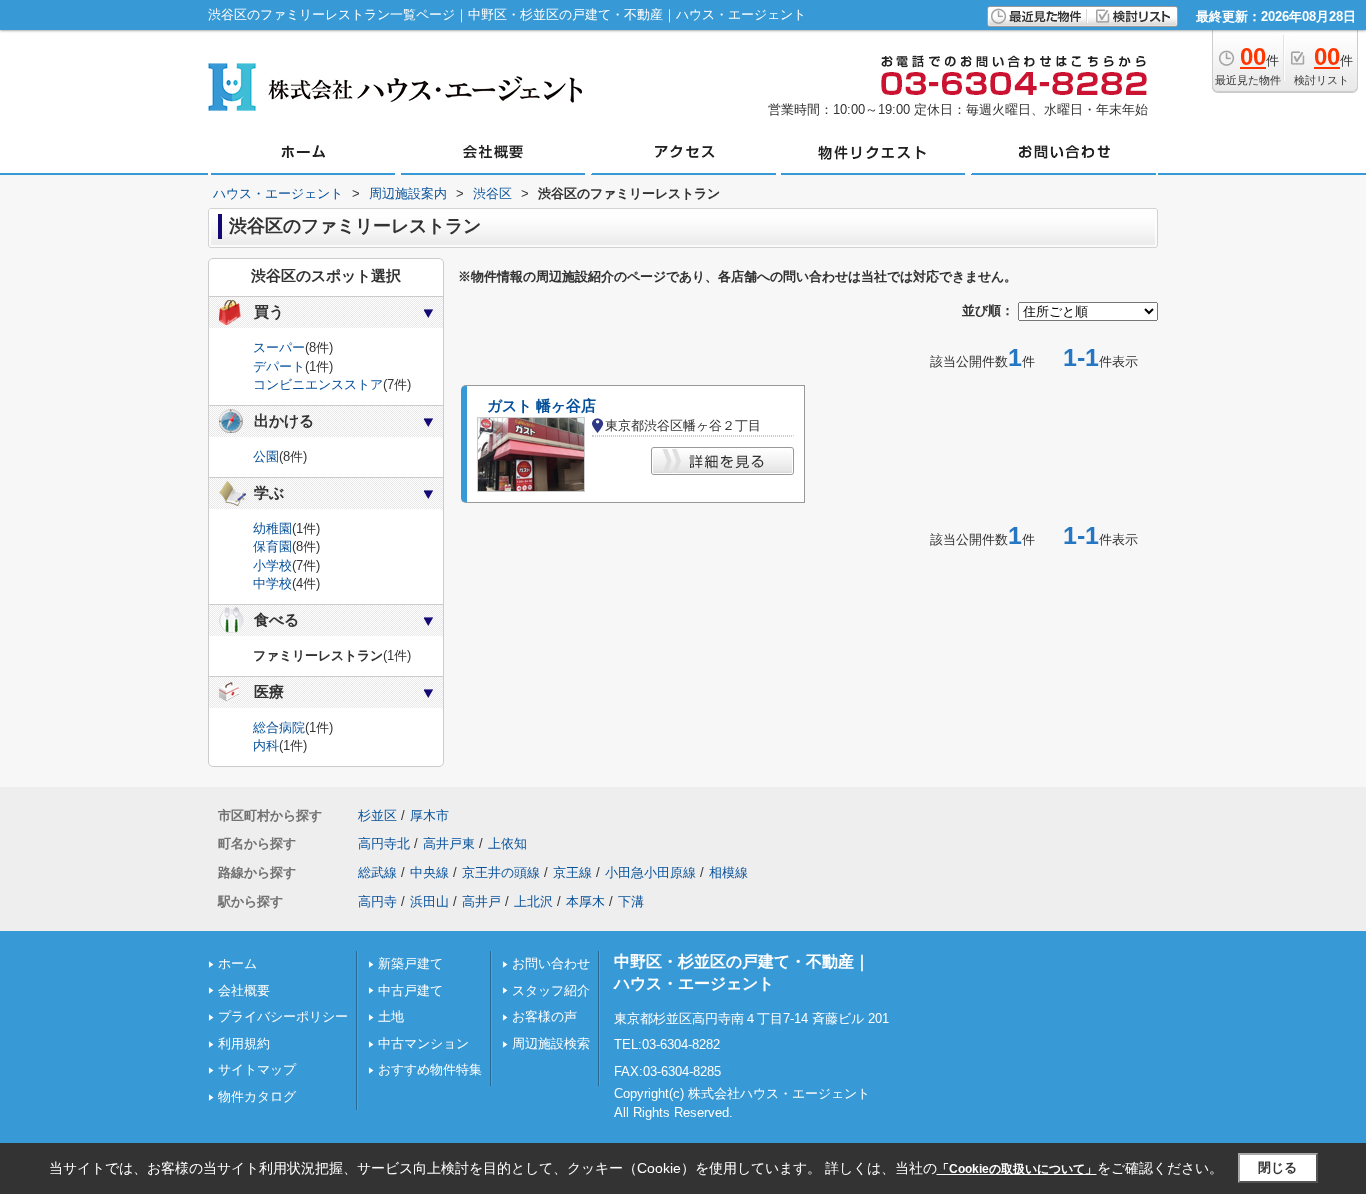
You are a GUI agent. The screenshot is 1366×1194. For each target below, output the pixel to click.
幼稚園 (272, 528)
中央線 (429, 872)
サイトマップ (257, 1069)
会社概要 (244, 990)
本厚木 (585, 901)
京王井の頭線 (501, 872)
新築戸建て (410, 963)
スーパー (279, 347)
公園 (266, 456)
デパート (279, 366)
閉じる (1277, 1167)
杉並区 (377, 815)
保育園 (272, 546)
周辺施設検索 (551, 1043)
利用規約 (244, 1043)
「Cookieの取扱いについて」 (1017, 1169)
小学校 (272, 565)
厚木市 (429, 815)
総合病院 (279, 727)
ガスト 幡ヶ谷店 (541, 406)
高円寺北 (384, 843)
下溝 (631, 901)
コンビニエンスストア (318, 384)
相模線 (728, 872)
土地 (391, 1016)
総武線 (377, 872)
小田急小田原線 (650, 872)
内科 (266, 745)
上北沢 (533, 901)
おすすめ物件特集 (430, 1069)
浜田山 (429, 901)
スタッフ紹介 (551, 990)
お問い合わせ (551, 963)
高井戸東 (449, 843)
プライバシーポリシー (283, 1016)
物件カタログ (257, 1096)
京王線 (572, 872)
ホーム (237, 963)
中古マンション (423, 1043)
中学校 (272, 583)
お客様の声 (544, 1016)
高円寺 (377, 901)
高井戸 (481, 901)
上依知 (507, 843)
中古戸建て (410, 990)
